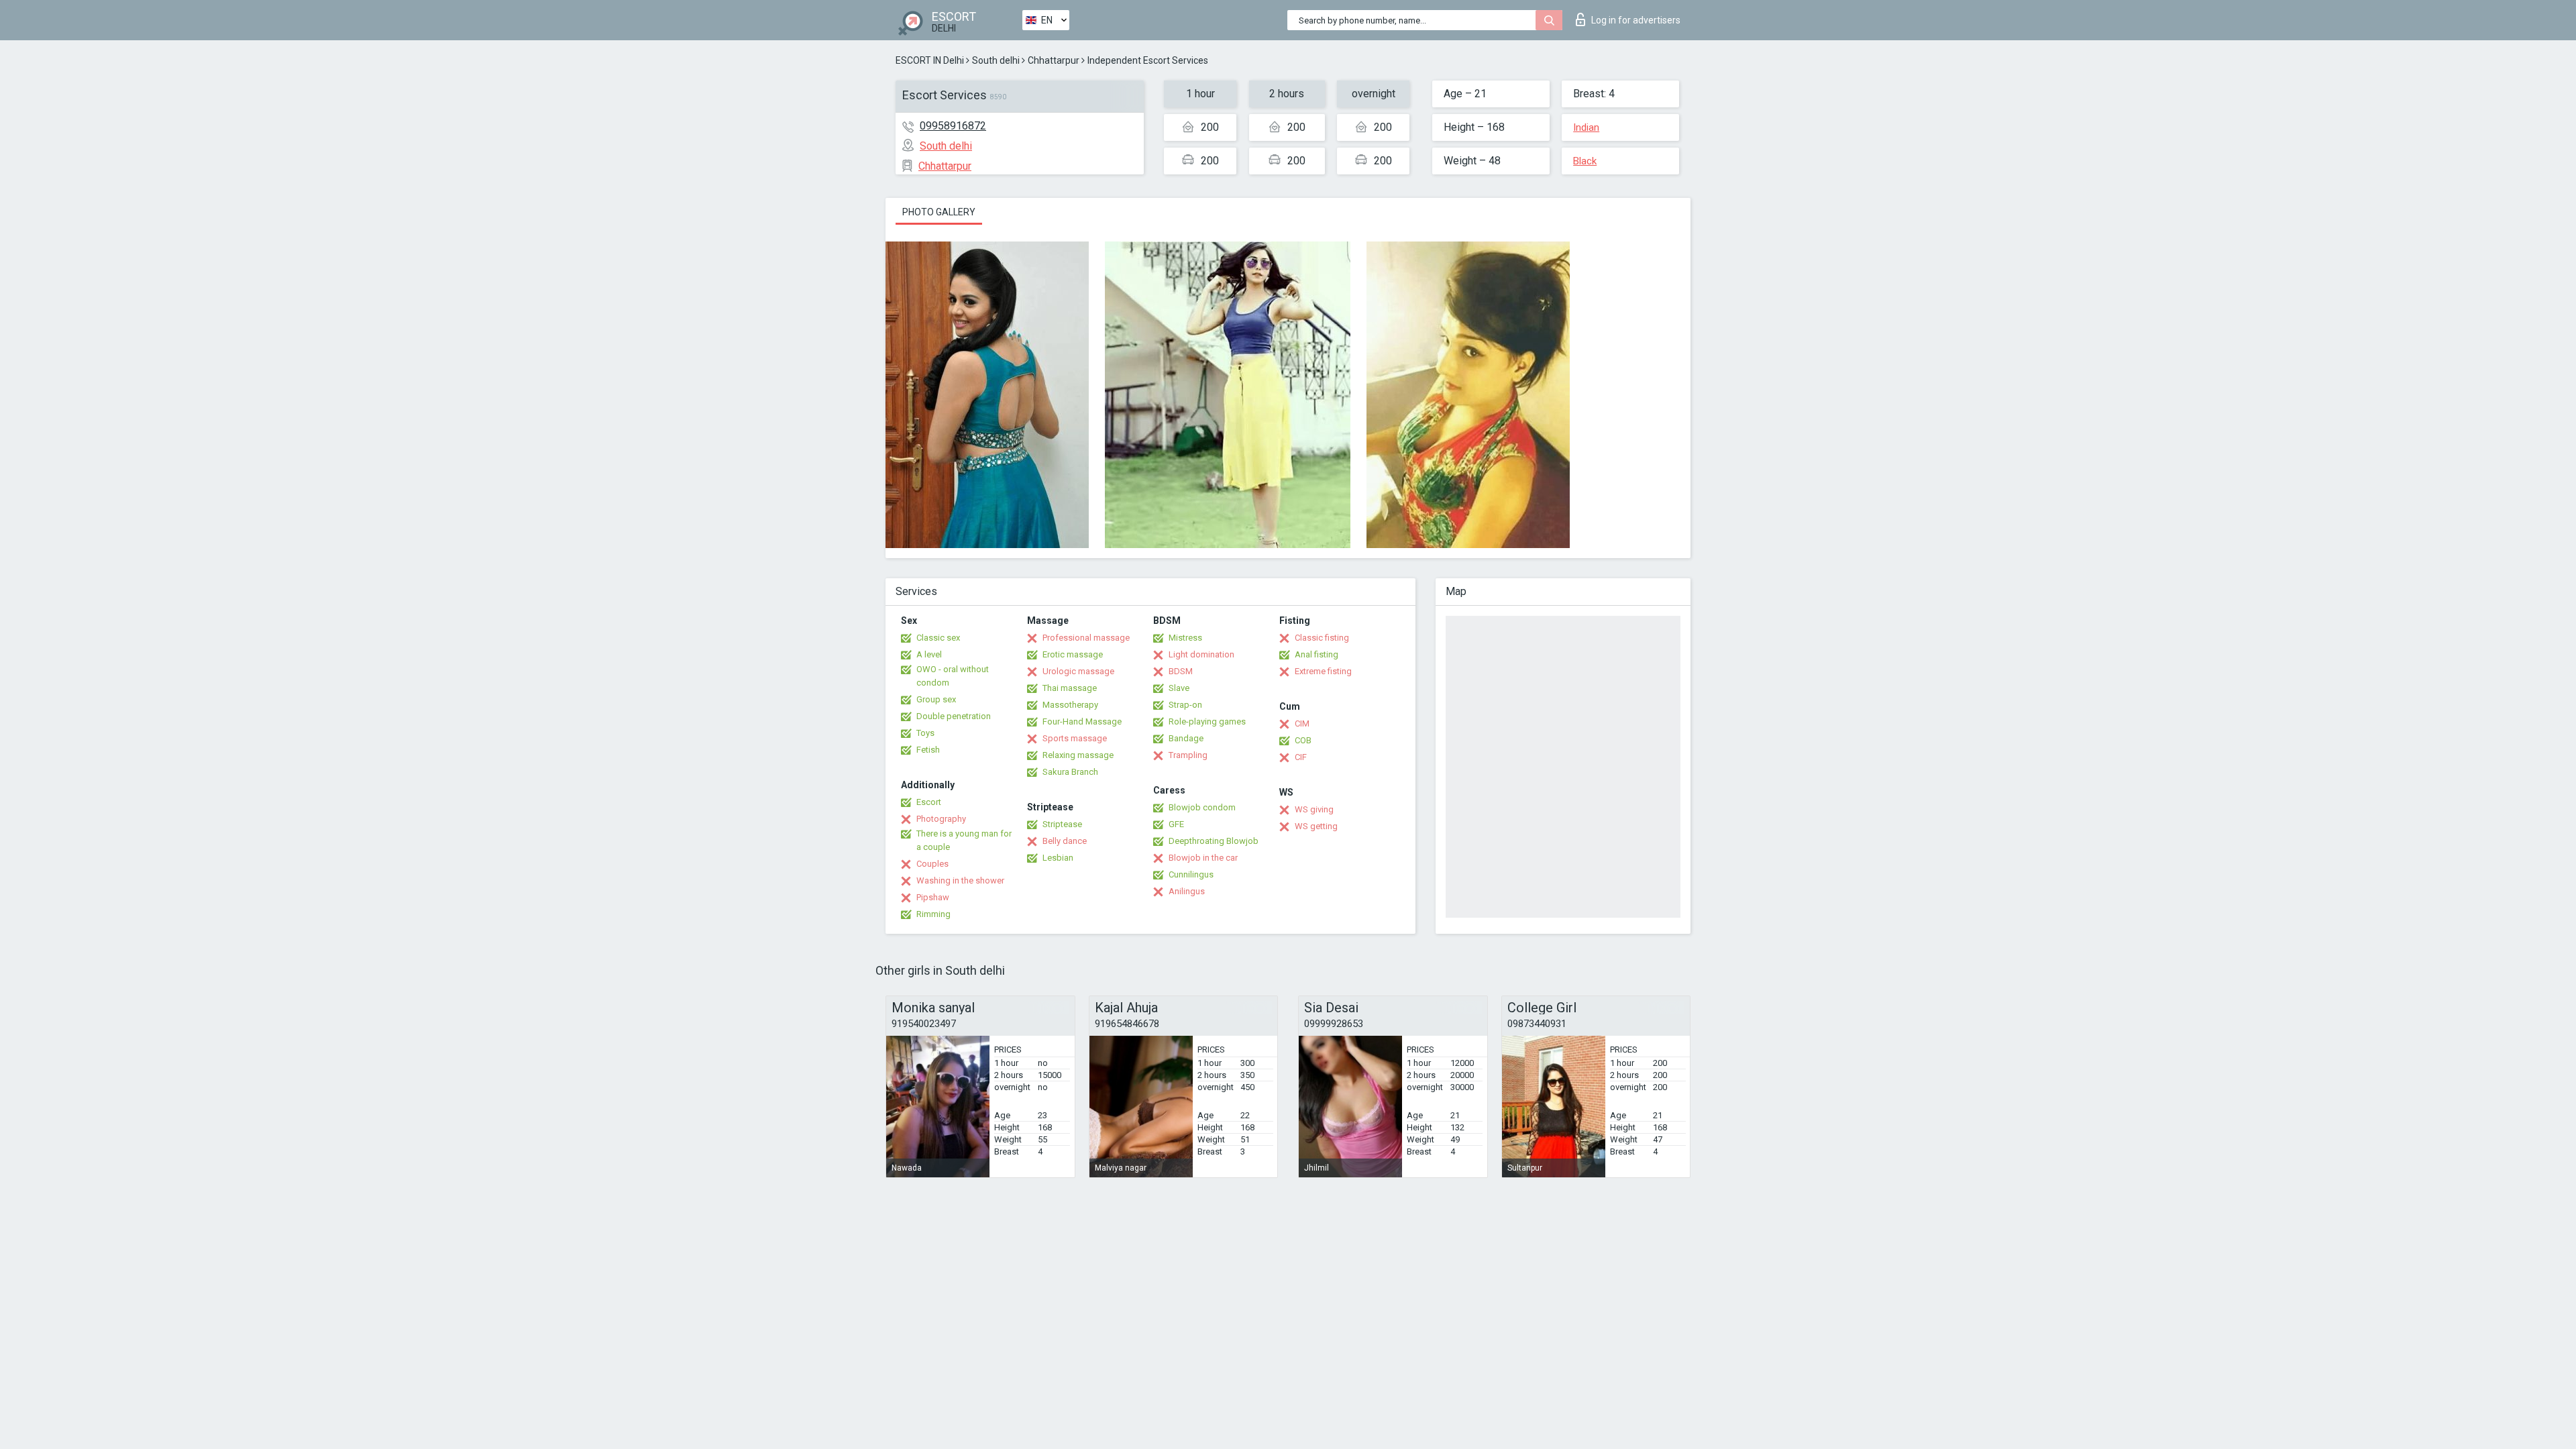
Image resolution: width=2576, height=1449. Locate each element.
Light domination (1201, 654)
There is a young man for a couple (964, 840)
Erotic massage (1073, 654)
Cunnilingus (1191, 874)
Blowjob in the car (1203, 858)
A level (929, 654)
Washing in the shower (960, 880)
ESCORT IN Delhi (930, 60)
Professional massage (1086, 638)
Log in (1636, 20)
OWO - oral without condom (953, 676)
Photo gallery (939, 212)
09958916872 (953, 126)
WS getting (1316, 826)
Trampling (1188, 755)
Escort (929, 802)
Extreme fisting (1323, 671)
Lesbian (1058, 858)
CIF (1301, 757)
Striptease (1062, 824)
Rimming (933, 914)
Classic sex (938, 638)
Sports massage (1075, 738)
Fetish (928, 750)
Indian (1586, 127)
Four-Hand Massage (1082, 721)
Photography (941, 819)
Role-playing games (1207, 721)
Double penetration (954, 716)
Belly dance (1065, 841)
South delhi (996, 60)
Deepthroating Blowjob (1214, 841)
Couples (932, 864)
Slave (1179, 688)
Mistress (1185, 638)
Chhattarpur (1054, 60)
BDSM (1181, 671)
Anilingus (1187, 891)
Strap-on (1185, 705)
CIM (1302, 723)
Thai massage (1070, 688)
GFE (1176, 824)
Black (1585, 161)
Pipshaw (933, 897)
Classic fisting (1322, 638)
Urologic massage (1078, 671)
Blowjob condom (1202, 807)
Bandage (1186, 738)
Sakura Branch (1070, 772)
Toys (925, 733)
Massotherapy (1070, 705)
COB (1303, 740)
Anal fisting (1317, 654)
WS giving (1314, 809)
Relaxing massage (1078, 755)
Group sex (936, 699)
